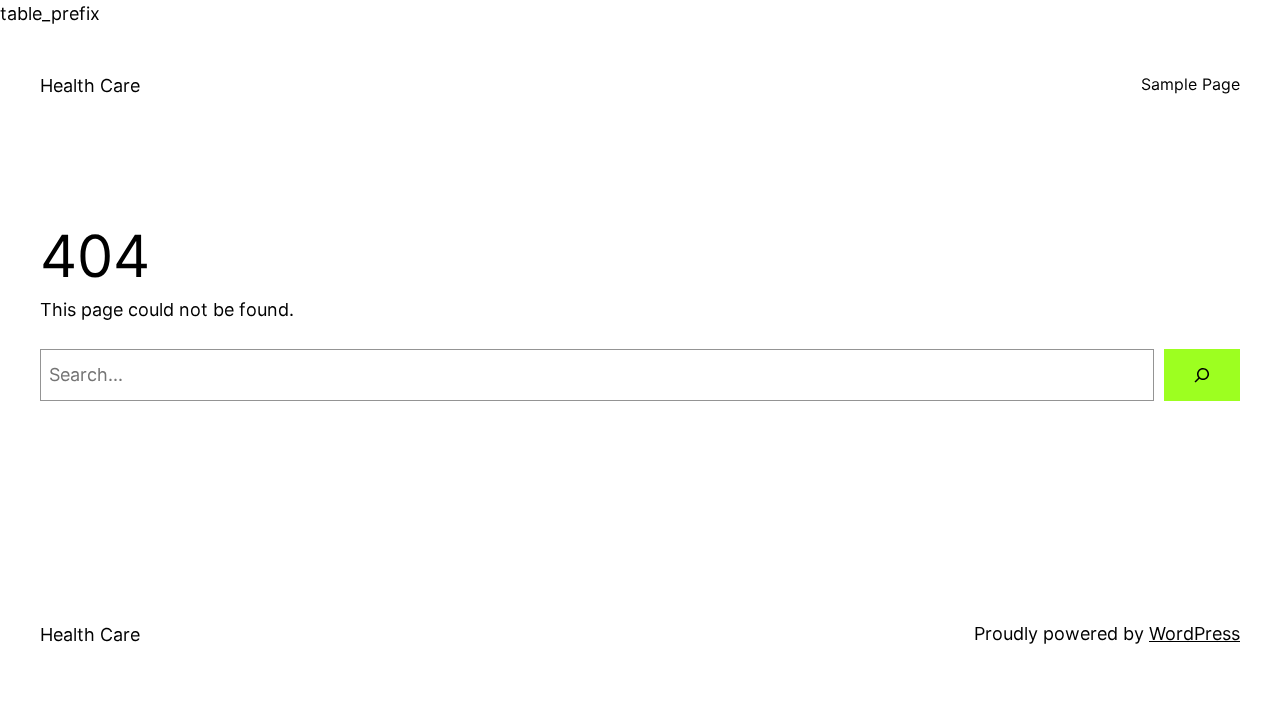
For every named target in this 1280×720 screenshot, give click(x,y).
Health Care (90, 85)
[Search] (1202, 375)
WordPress (1194, 633)
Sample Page (1190, 84)
